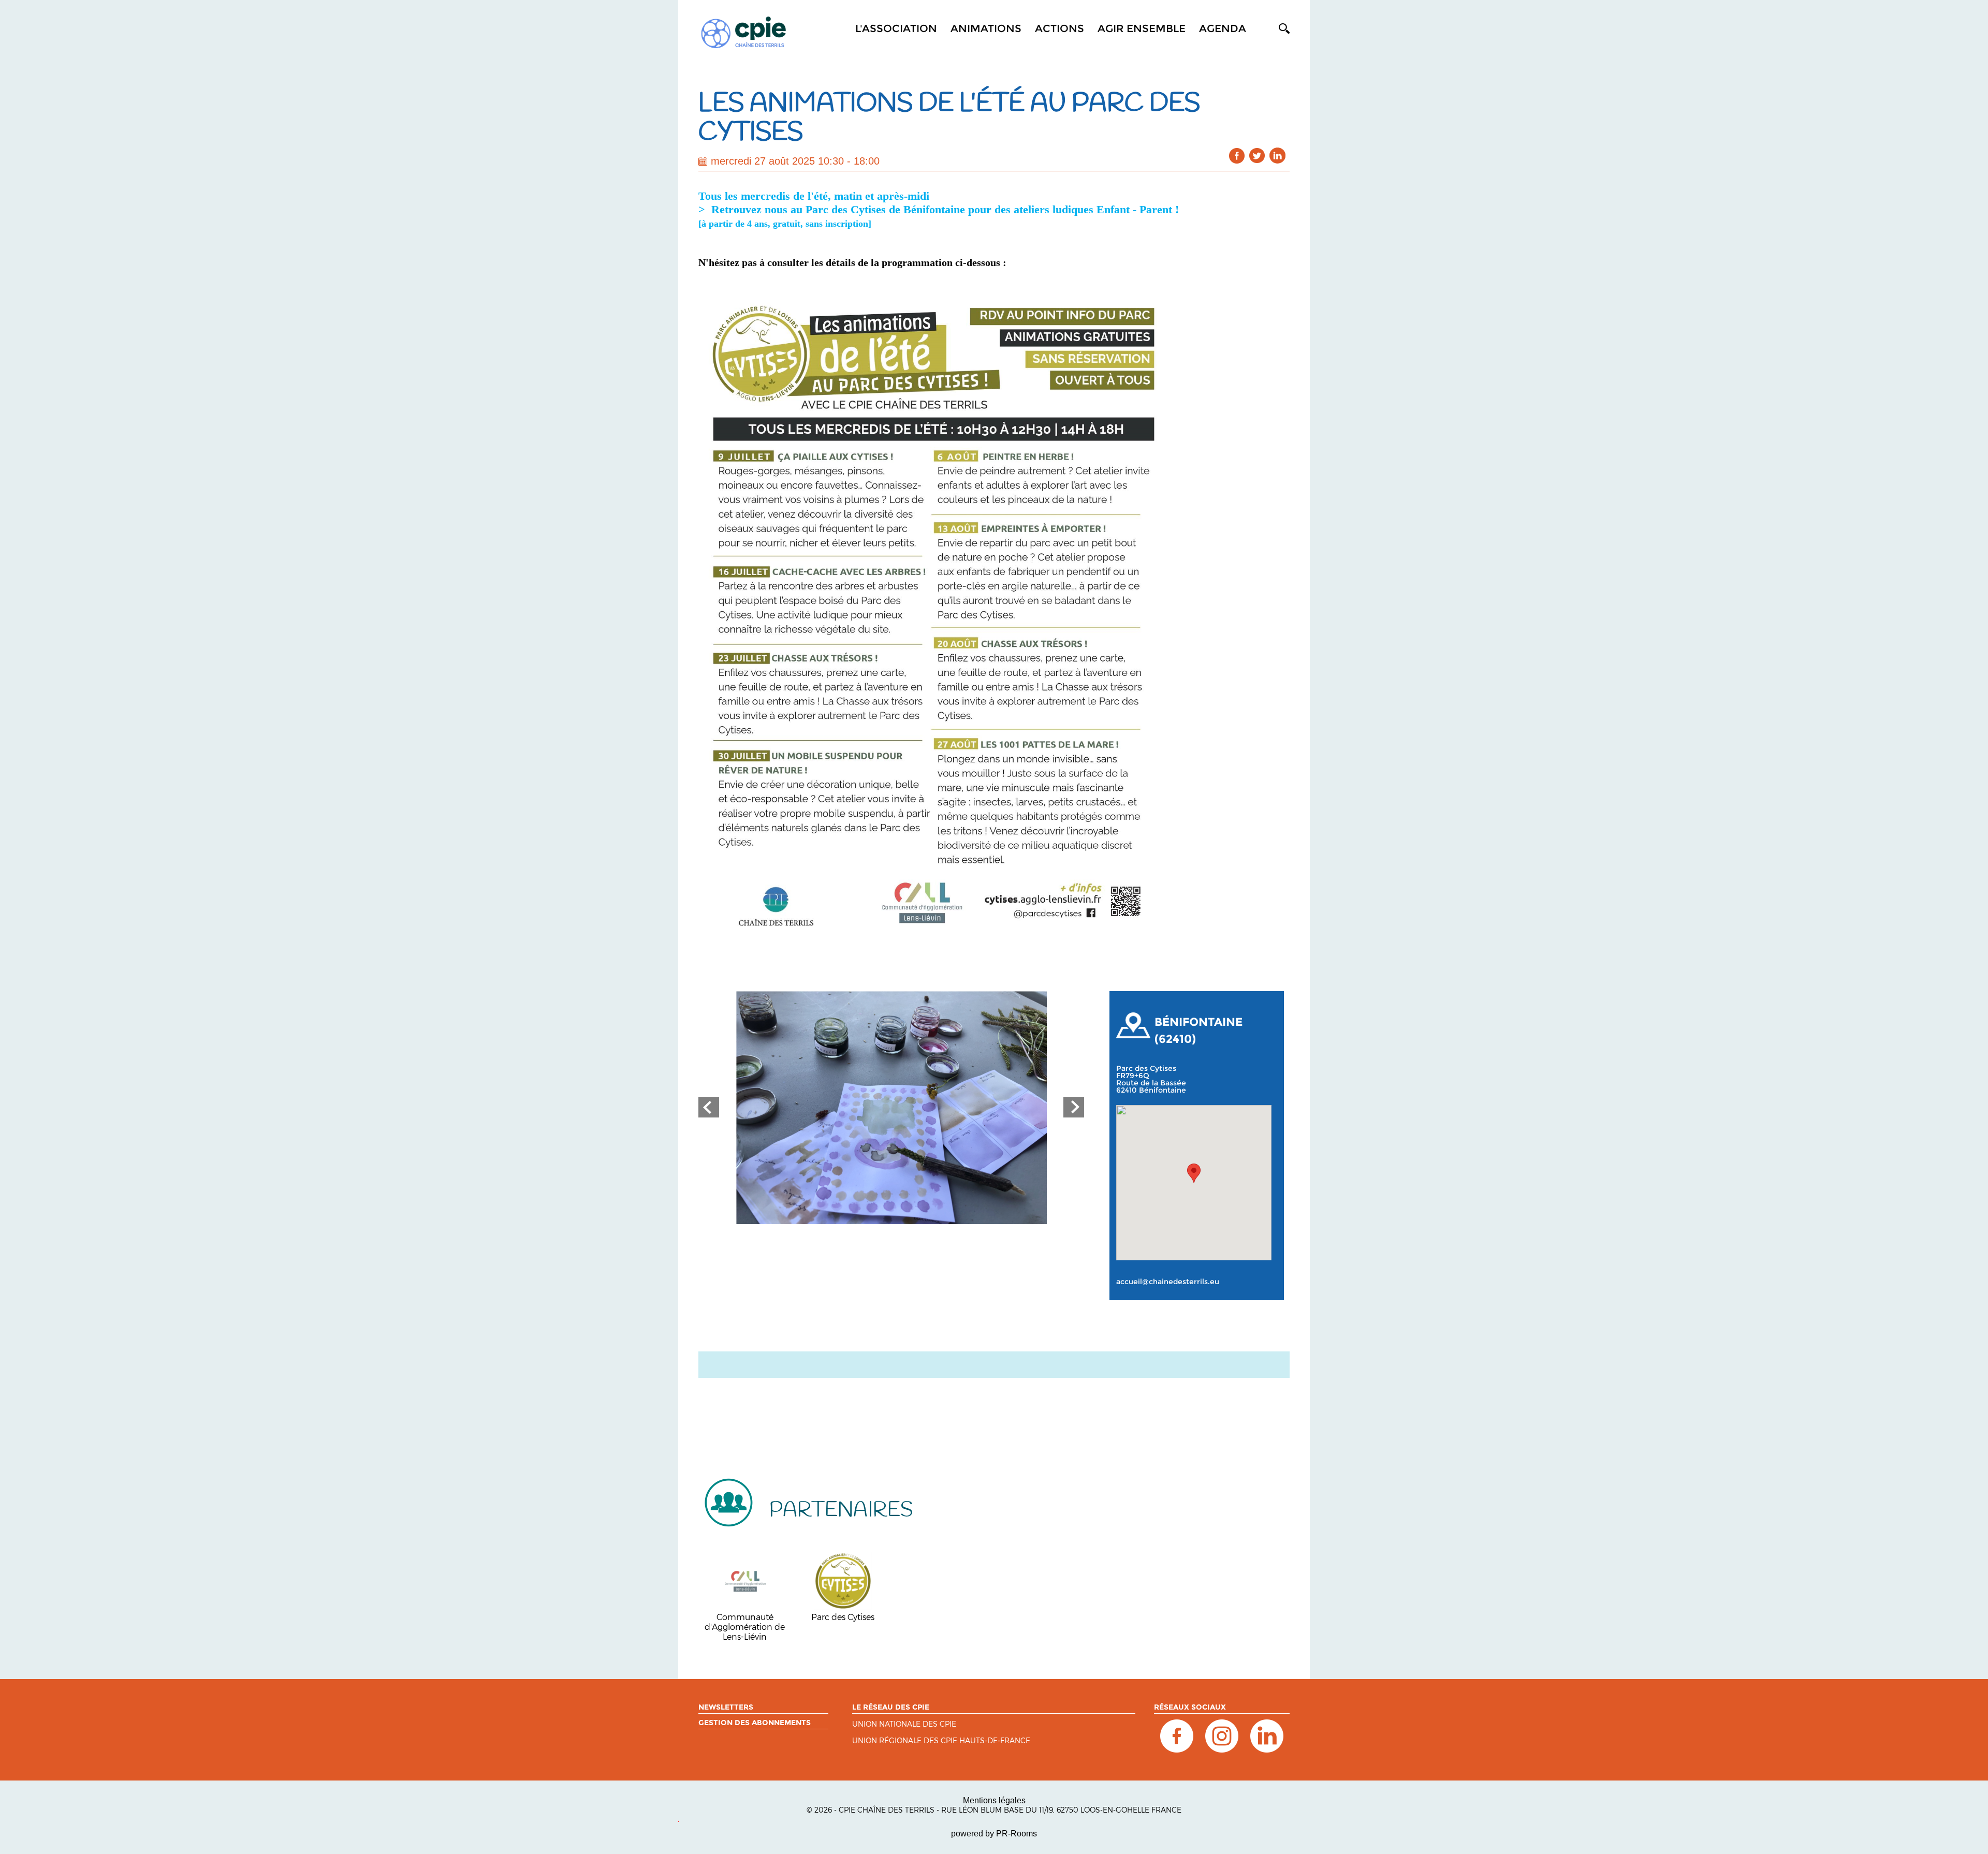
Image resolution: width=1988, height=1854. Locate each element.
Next (1074, 1107)
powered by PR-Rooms (994, 1834)
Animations (986, 28)
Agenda (1223, 28)
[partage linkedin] (1277, 156)
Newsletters (726, 1707)
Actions (1059, 28)
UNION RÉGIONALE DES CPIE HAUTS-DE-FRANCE (941, 1741)
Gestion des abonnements (755, 1723)
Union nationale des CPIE (904, 1724)
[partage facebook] (1237, 156)
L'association (896, 28)
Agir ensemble (1142, 28)
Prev (709, 1107)
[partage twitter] (1257, 156)
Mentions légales (994, 1800)
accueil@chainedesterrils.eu (1168, 1282)
